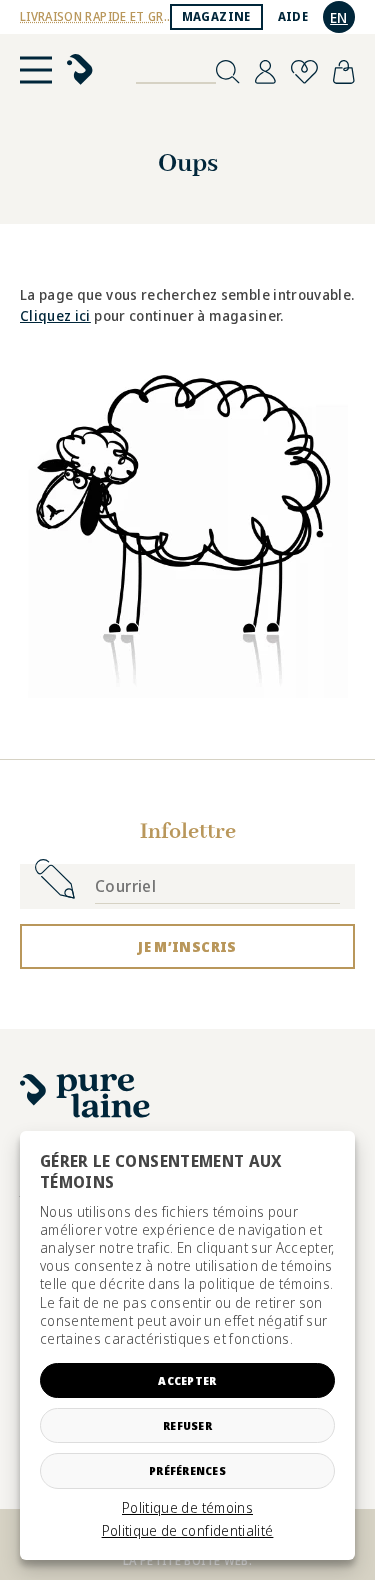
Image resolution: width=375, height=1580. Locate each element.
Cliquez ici (55, 315)
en (339, 17)
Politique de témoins (187, 1508)
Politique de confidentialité (188, 1531)
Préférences (187, 1470)
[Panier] (344, 72)
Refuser (187, 1425)
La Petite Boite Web (186, 1560)
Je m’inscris (187, 946)
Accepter (187, 1380)
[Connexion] (265, 72)
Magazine (216, 16)
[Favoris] (304, 72)
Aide (293, 16)
